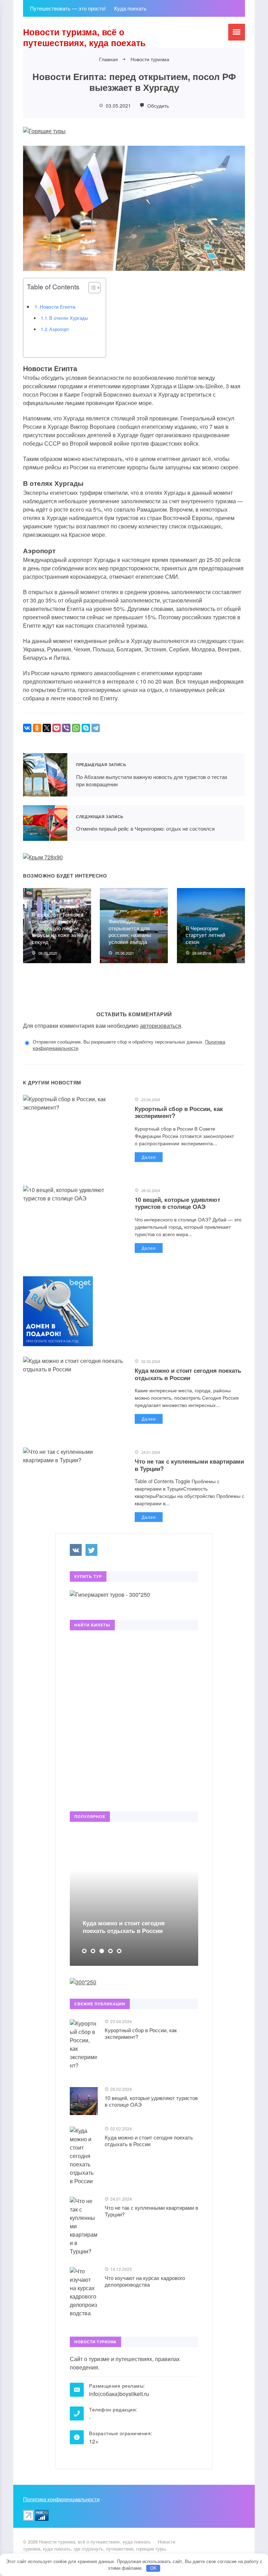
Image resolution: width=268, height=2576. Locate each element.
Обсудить (157, 106)
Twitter (91, 1550)
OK (153, 2568)
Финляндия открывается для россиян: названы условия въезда (130, 931)
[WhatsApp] (76, 728)
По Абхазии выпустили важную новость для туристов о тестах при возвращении (45, 775)
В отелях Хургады (69, 318)
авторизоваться (161, 1026)
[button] (84, 1951)
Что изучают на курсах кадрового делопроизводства (145, 2281)
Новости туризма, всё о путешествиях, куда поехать (84, 37)
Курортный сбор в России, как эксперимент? (179, 1112)
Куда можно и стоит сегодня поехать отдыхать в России (188, 1374)
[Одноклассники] (37, 728)
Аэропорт (59, 329)
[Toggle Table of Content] (91, 288)
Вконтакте (76, 1550)
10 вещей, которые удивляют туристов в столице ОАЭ (177, 1203)
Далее (149, 1157)
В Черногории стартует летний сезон (205, 935)
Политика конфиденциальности (61, 2499)
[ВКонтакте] (27, 728)
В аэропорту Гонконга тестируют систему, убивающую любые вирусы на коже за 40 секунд (58, 928)
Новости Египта (58, 306)
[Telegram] (96, 728)
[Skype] (86, 728)
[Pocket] (57, 728)
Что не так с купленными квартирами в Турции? (189, 1465)
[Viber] (66, 728)
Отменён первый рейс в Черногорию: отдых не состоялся (45, 823)
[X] (47, 728)
